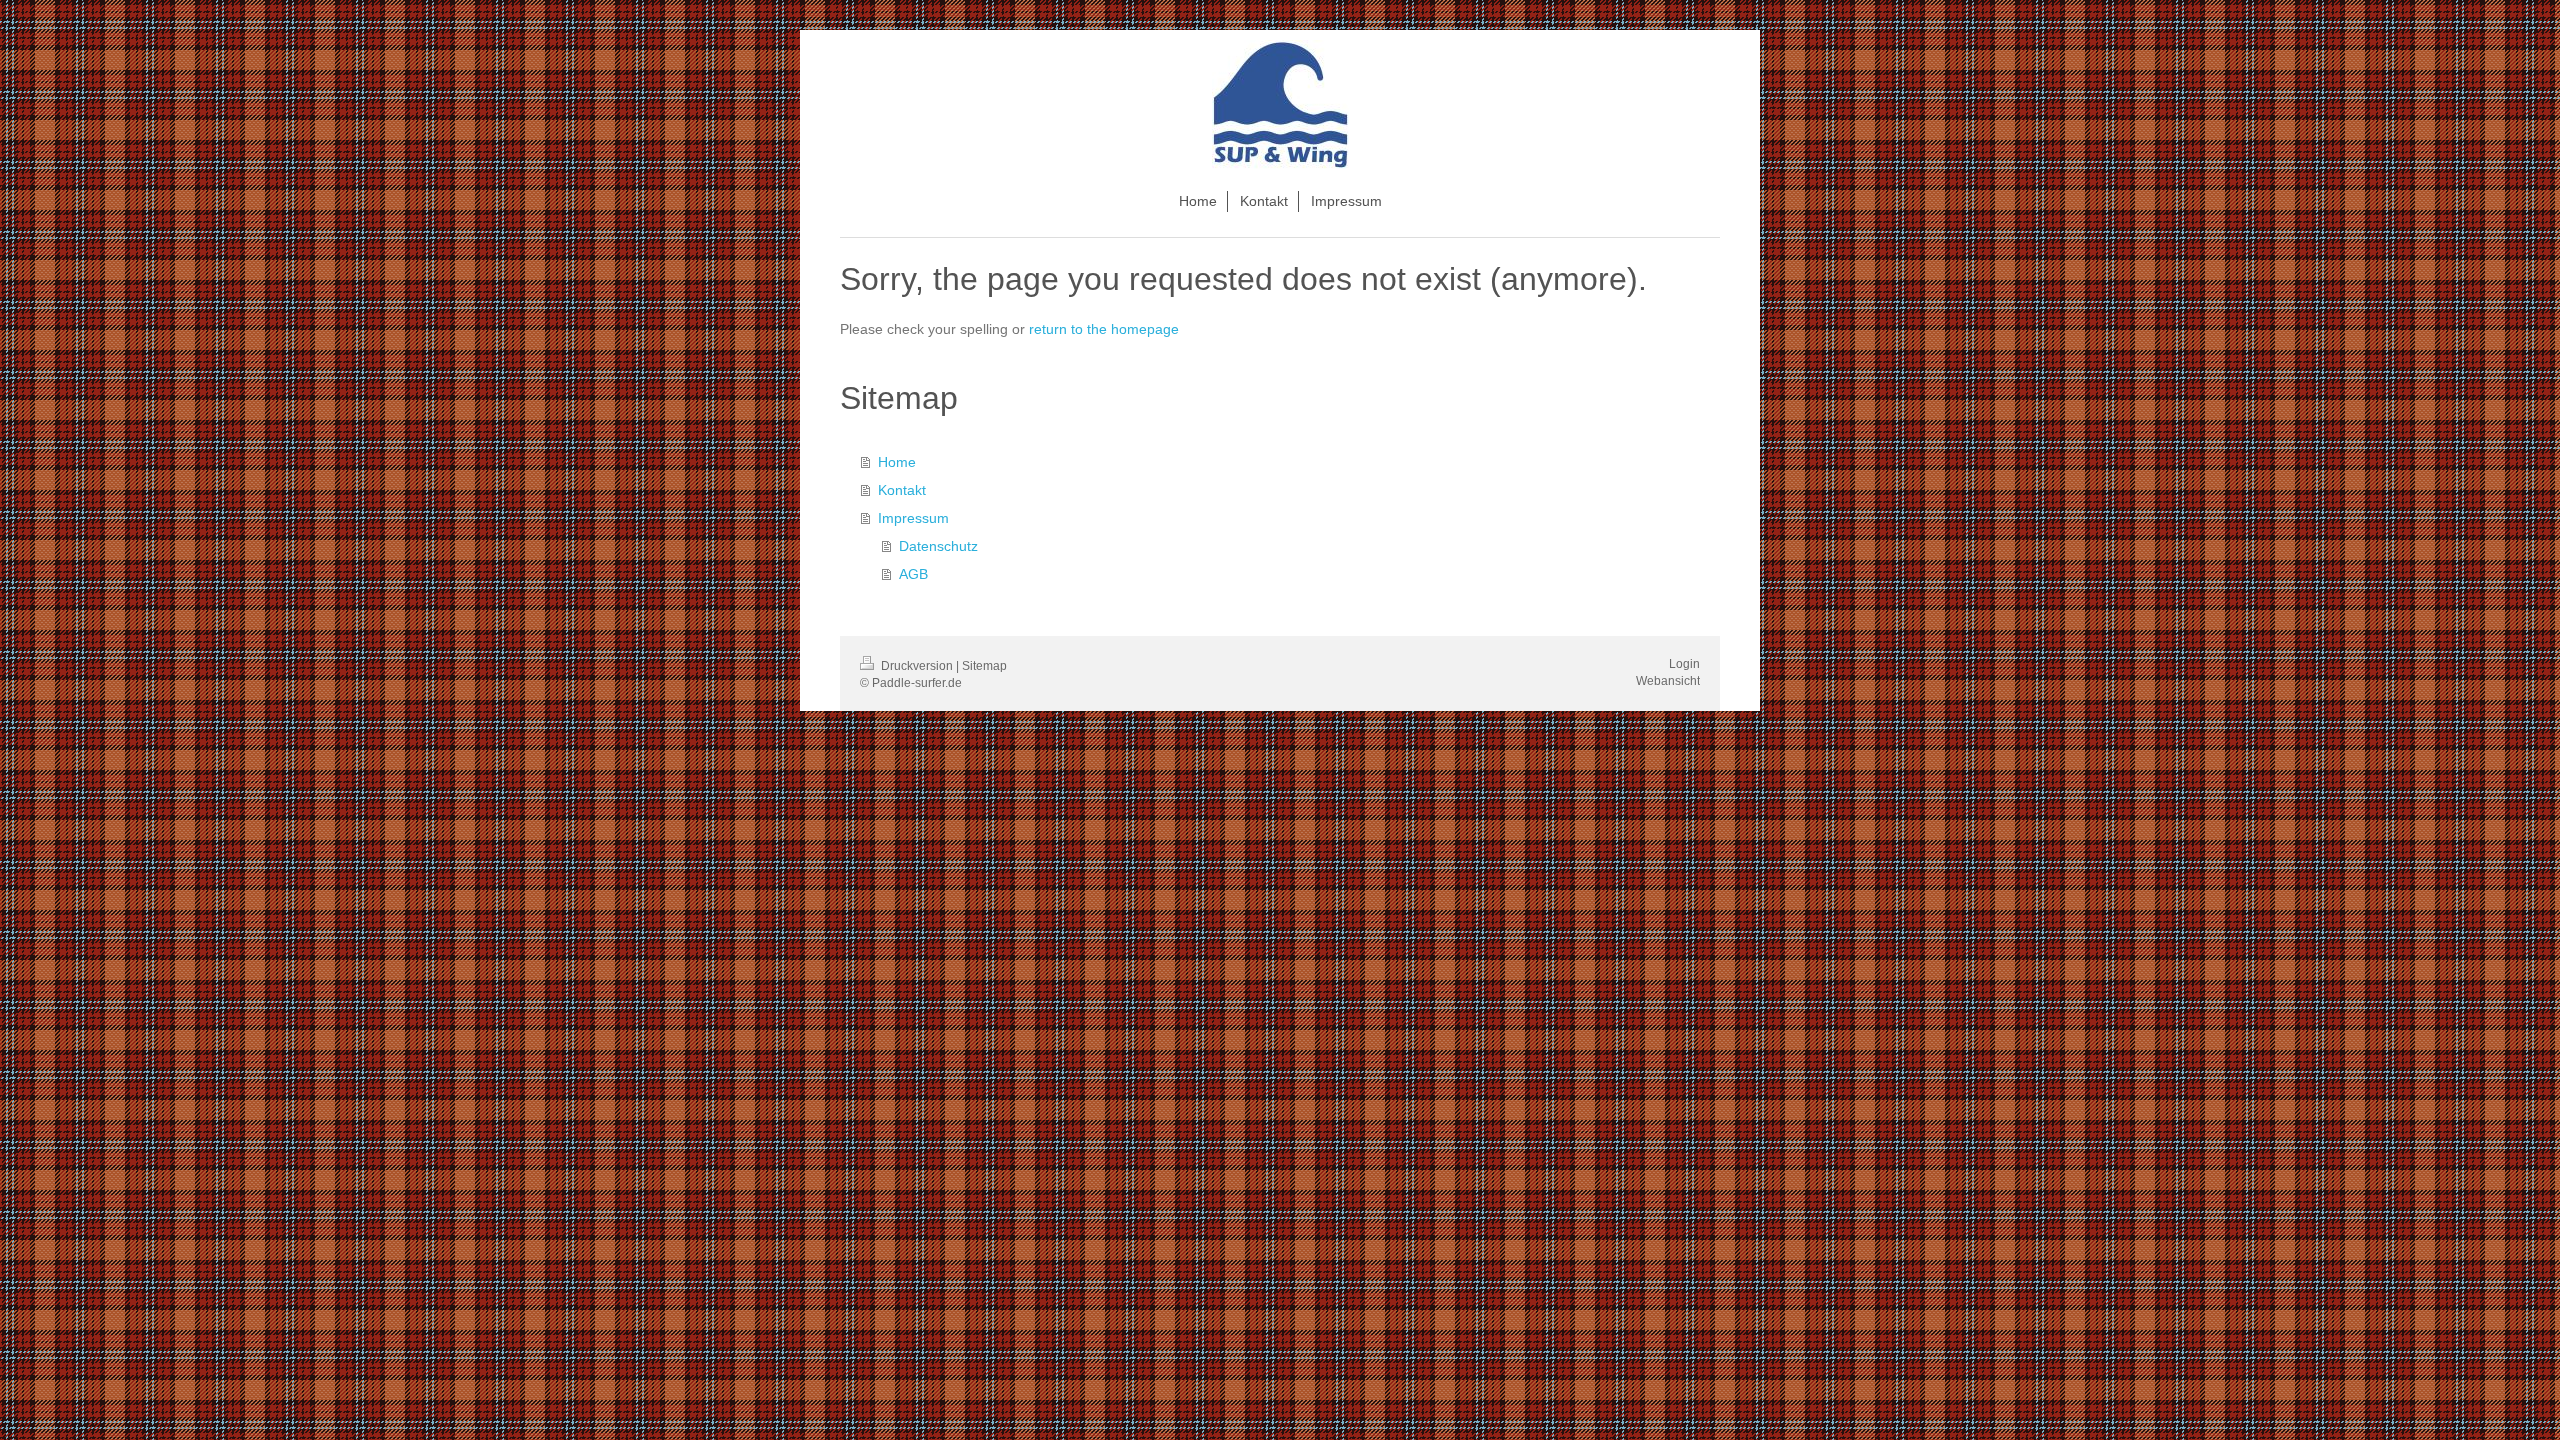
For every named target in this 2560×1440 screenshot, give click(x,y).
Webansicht (1668, 681)
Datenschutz (938, 546)
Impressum (913, 518)
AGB (913, 574)
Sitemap (984, 666)
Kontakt (902, 490)
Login (1684, 664)
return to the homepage (1104, 329)
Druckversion (917, 666)
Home (897, 462)
